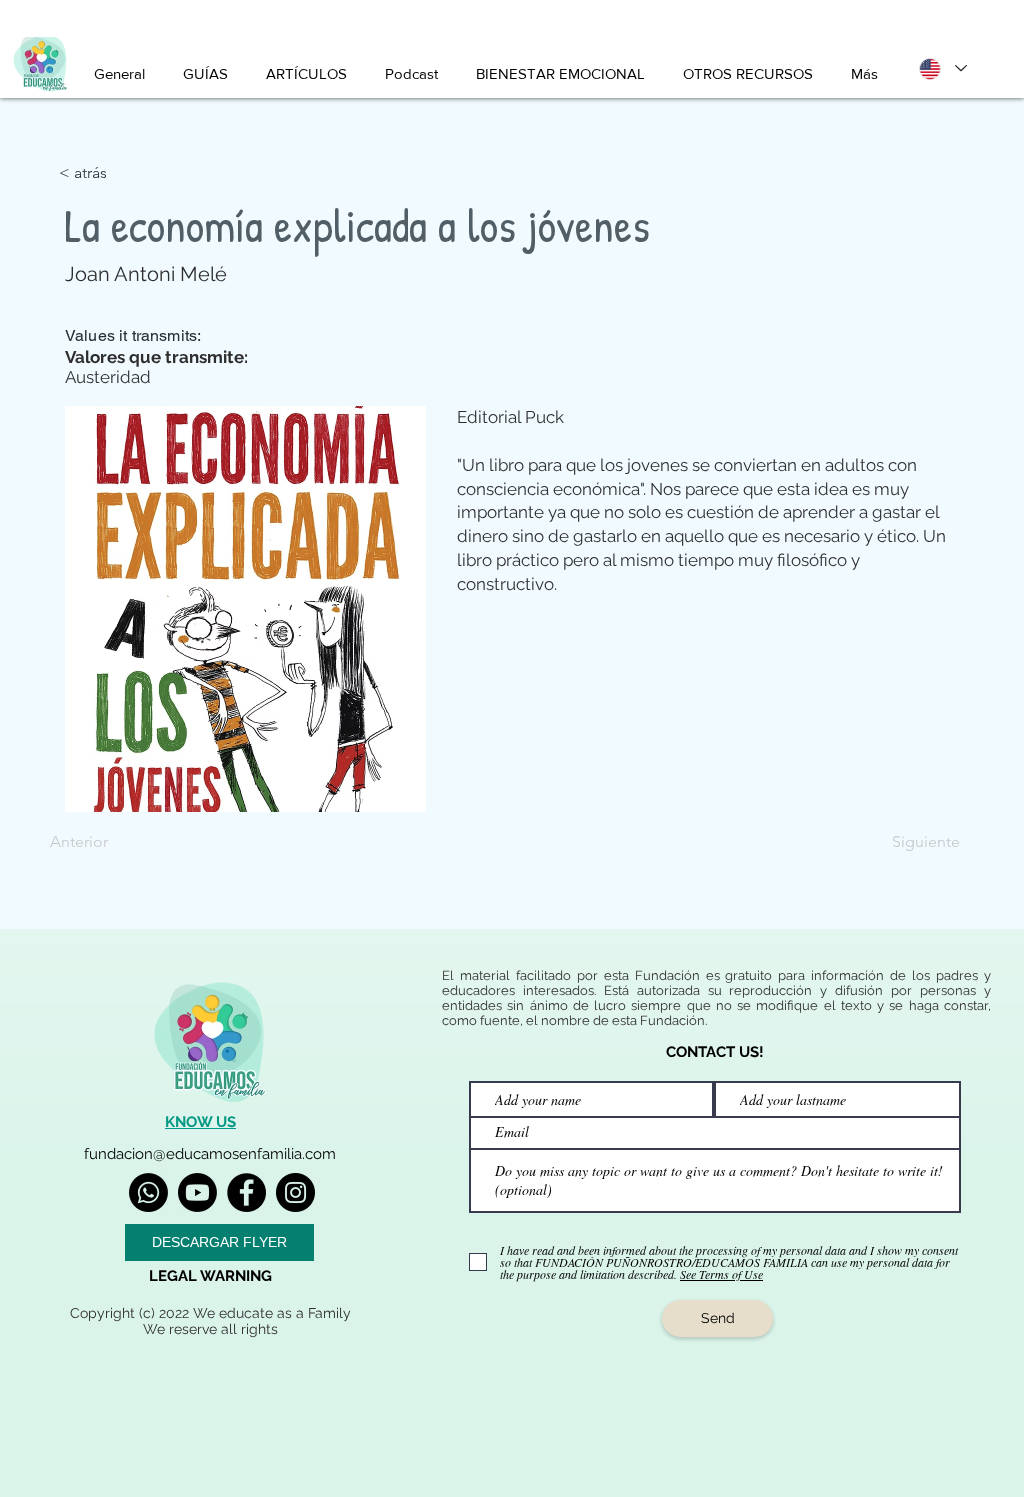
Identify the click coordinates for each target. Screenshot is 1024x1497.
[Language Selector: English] (942, 68)
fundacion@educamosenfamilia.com (210, 1154)
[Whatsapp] (148, 1192)
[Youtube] (197, 1192)
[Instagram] (295, 1192)
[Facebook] (246, 1192)
